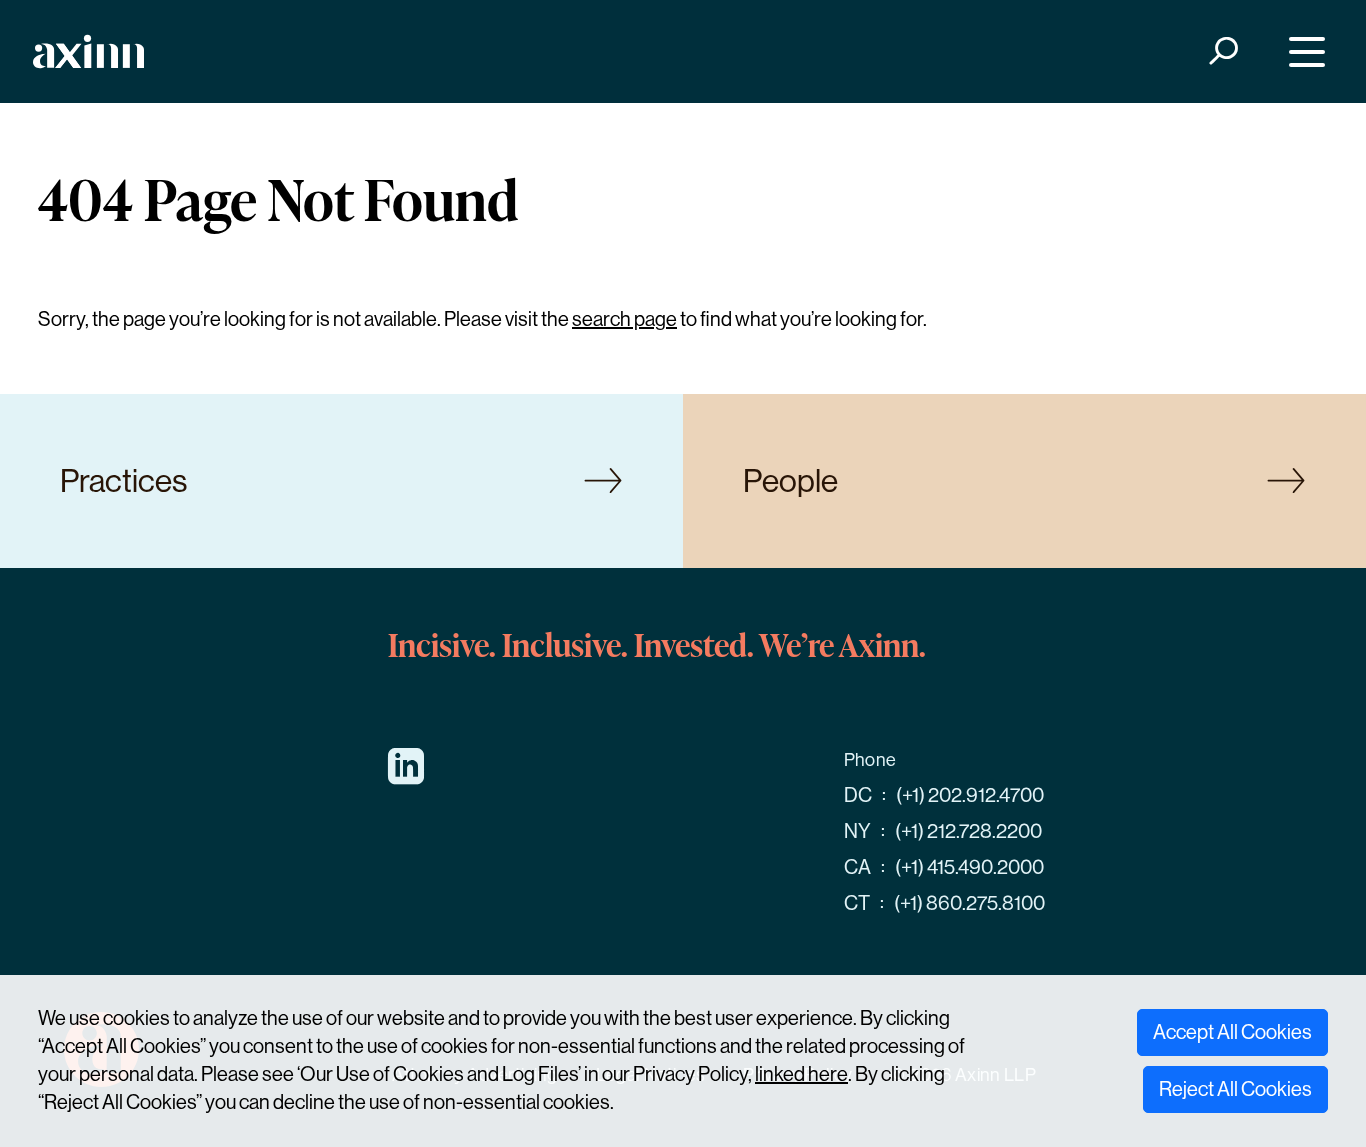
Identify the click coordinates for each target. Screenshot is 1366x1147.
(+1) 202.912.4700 (970, 795)
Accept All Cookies (1232, 1032)
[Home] (88, 51)
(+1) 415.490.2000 (969, 867)
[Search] (1222, 51)
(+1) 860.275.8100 (969, 903)
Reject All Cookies (1235, 1089)
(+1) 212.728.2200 (968, 831)
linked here (801, 1074)
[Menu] (1302, 51)
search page (624, 319)
